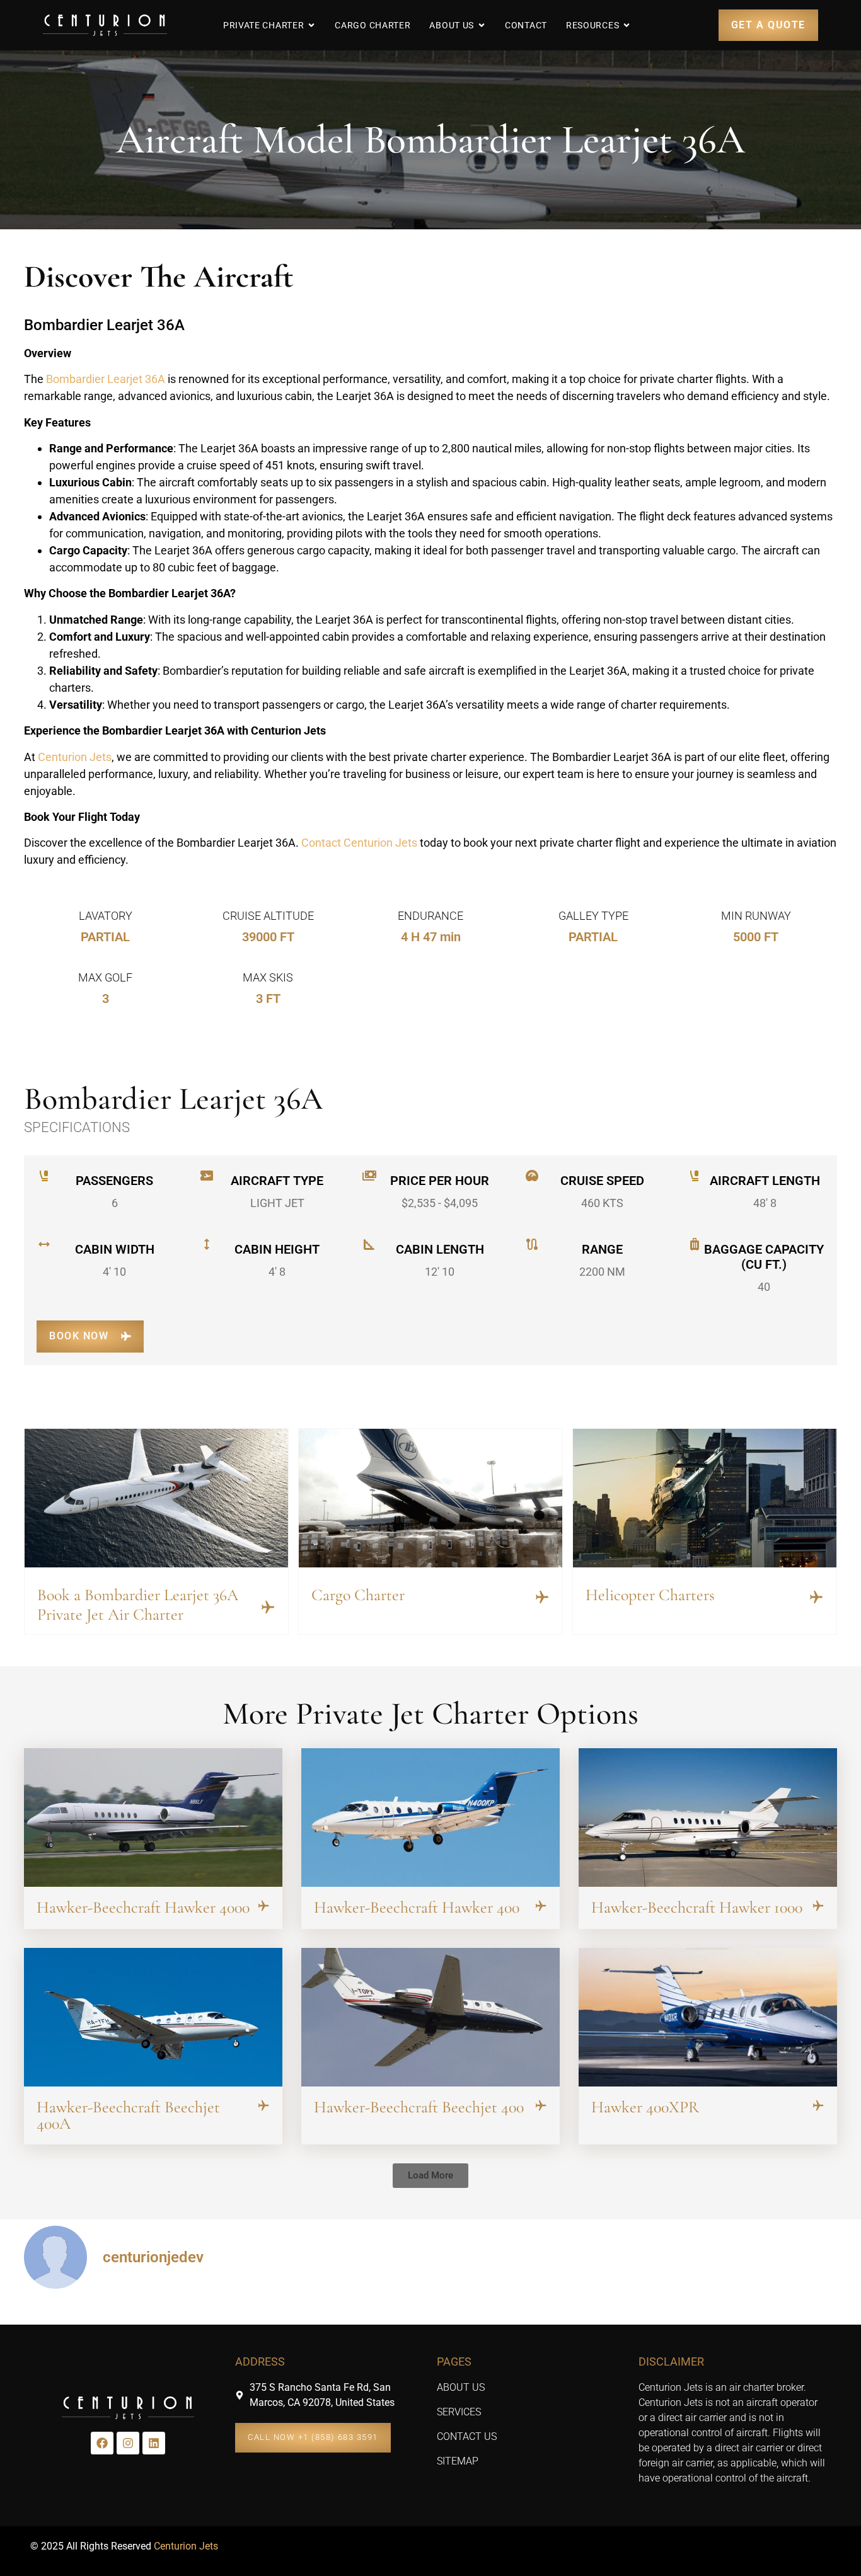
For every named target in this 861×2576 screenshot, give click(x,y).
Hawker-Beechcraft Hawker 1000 (697, 1907)
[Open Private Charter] (311, 25)
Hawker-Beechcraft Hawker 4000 (143, 1907)
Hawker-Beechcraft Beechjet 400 (419, 2107)
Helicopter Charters (650, 1595)
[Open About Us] (482, 25)
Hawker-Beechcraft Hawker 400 (417, 1907)
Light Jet (277, 1203)
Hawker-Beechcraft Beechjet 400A (128, 2115)
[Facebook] (102, 2443)
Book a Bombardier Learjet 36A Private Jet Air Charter (138, 1605)
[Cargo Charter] (542, 1597)
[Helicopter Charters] (816, 1597)
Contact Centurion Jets (359, 843)
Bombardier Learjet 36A (106, 379)
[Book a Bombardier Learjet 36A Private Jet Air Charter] (268, 1607)
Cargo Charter (358, 1595)
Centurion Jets (75, 757)
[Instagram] (128, 2443)
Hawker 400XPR (645, 2107)
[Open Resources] (627, 25)
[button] (430, 2176)
